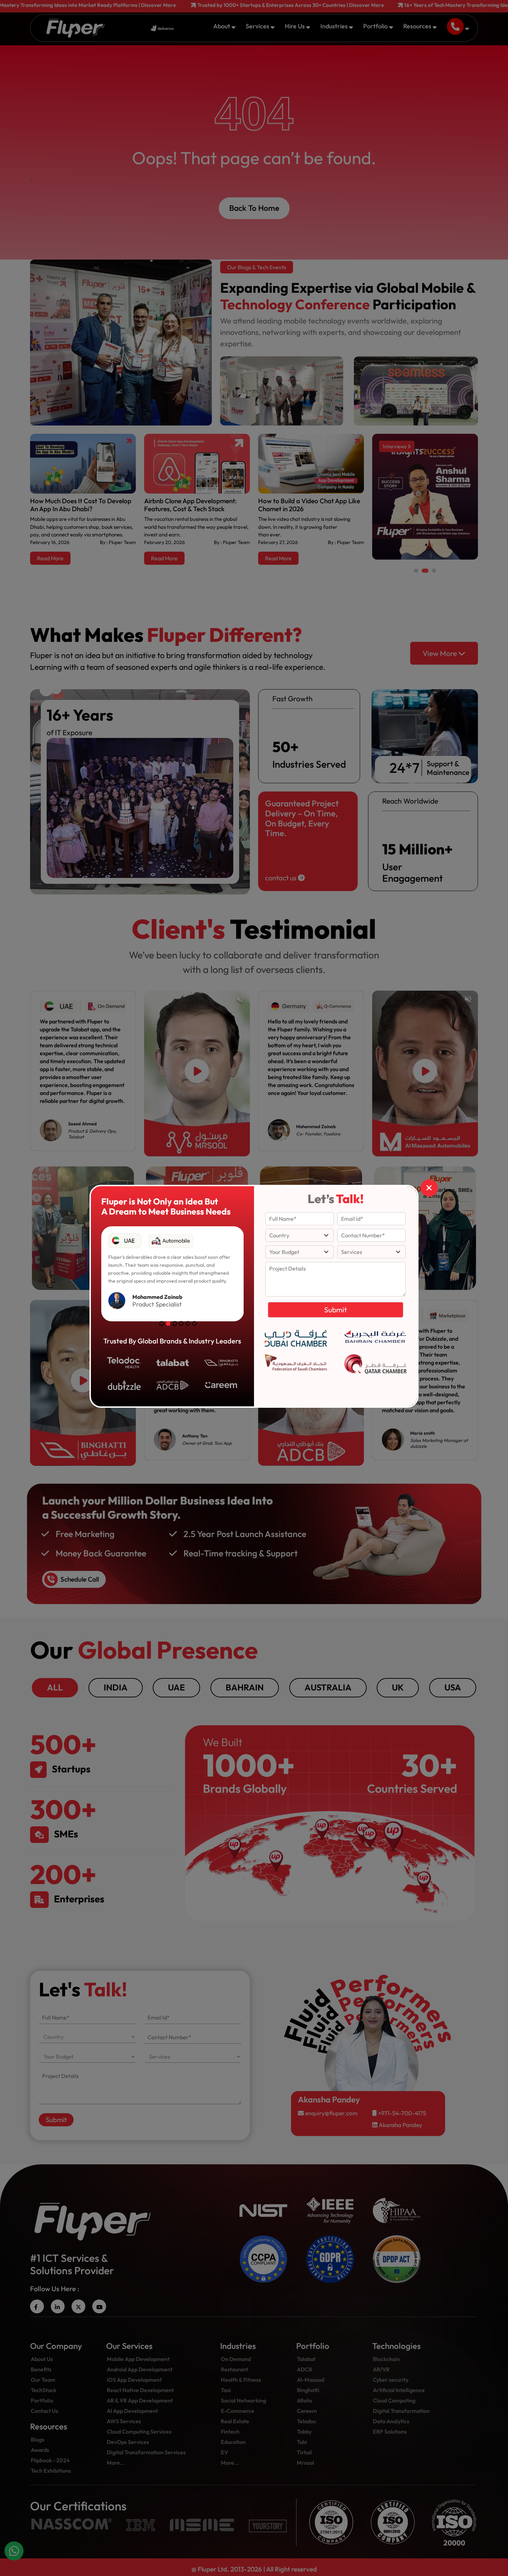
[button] (162, 1323)
